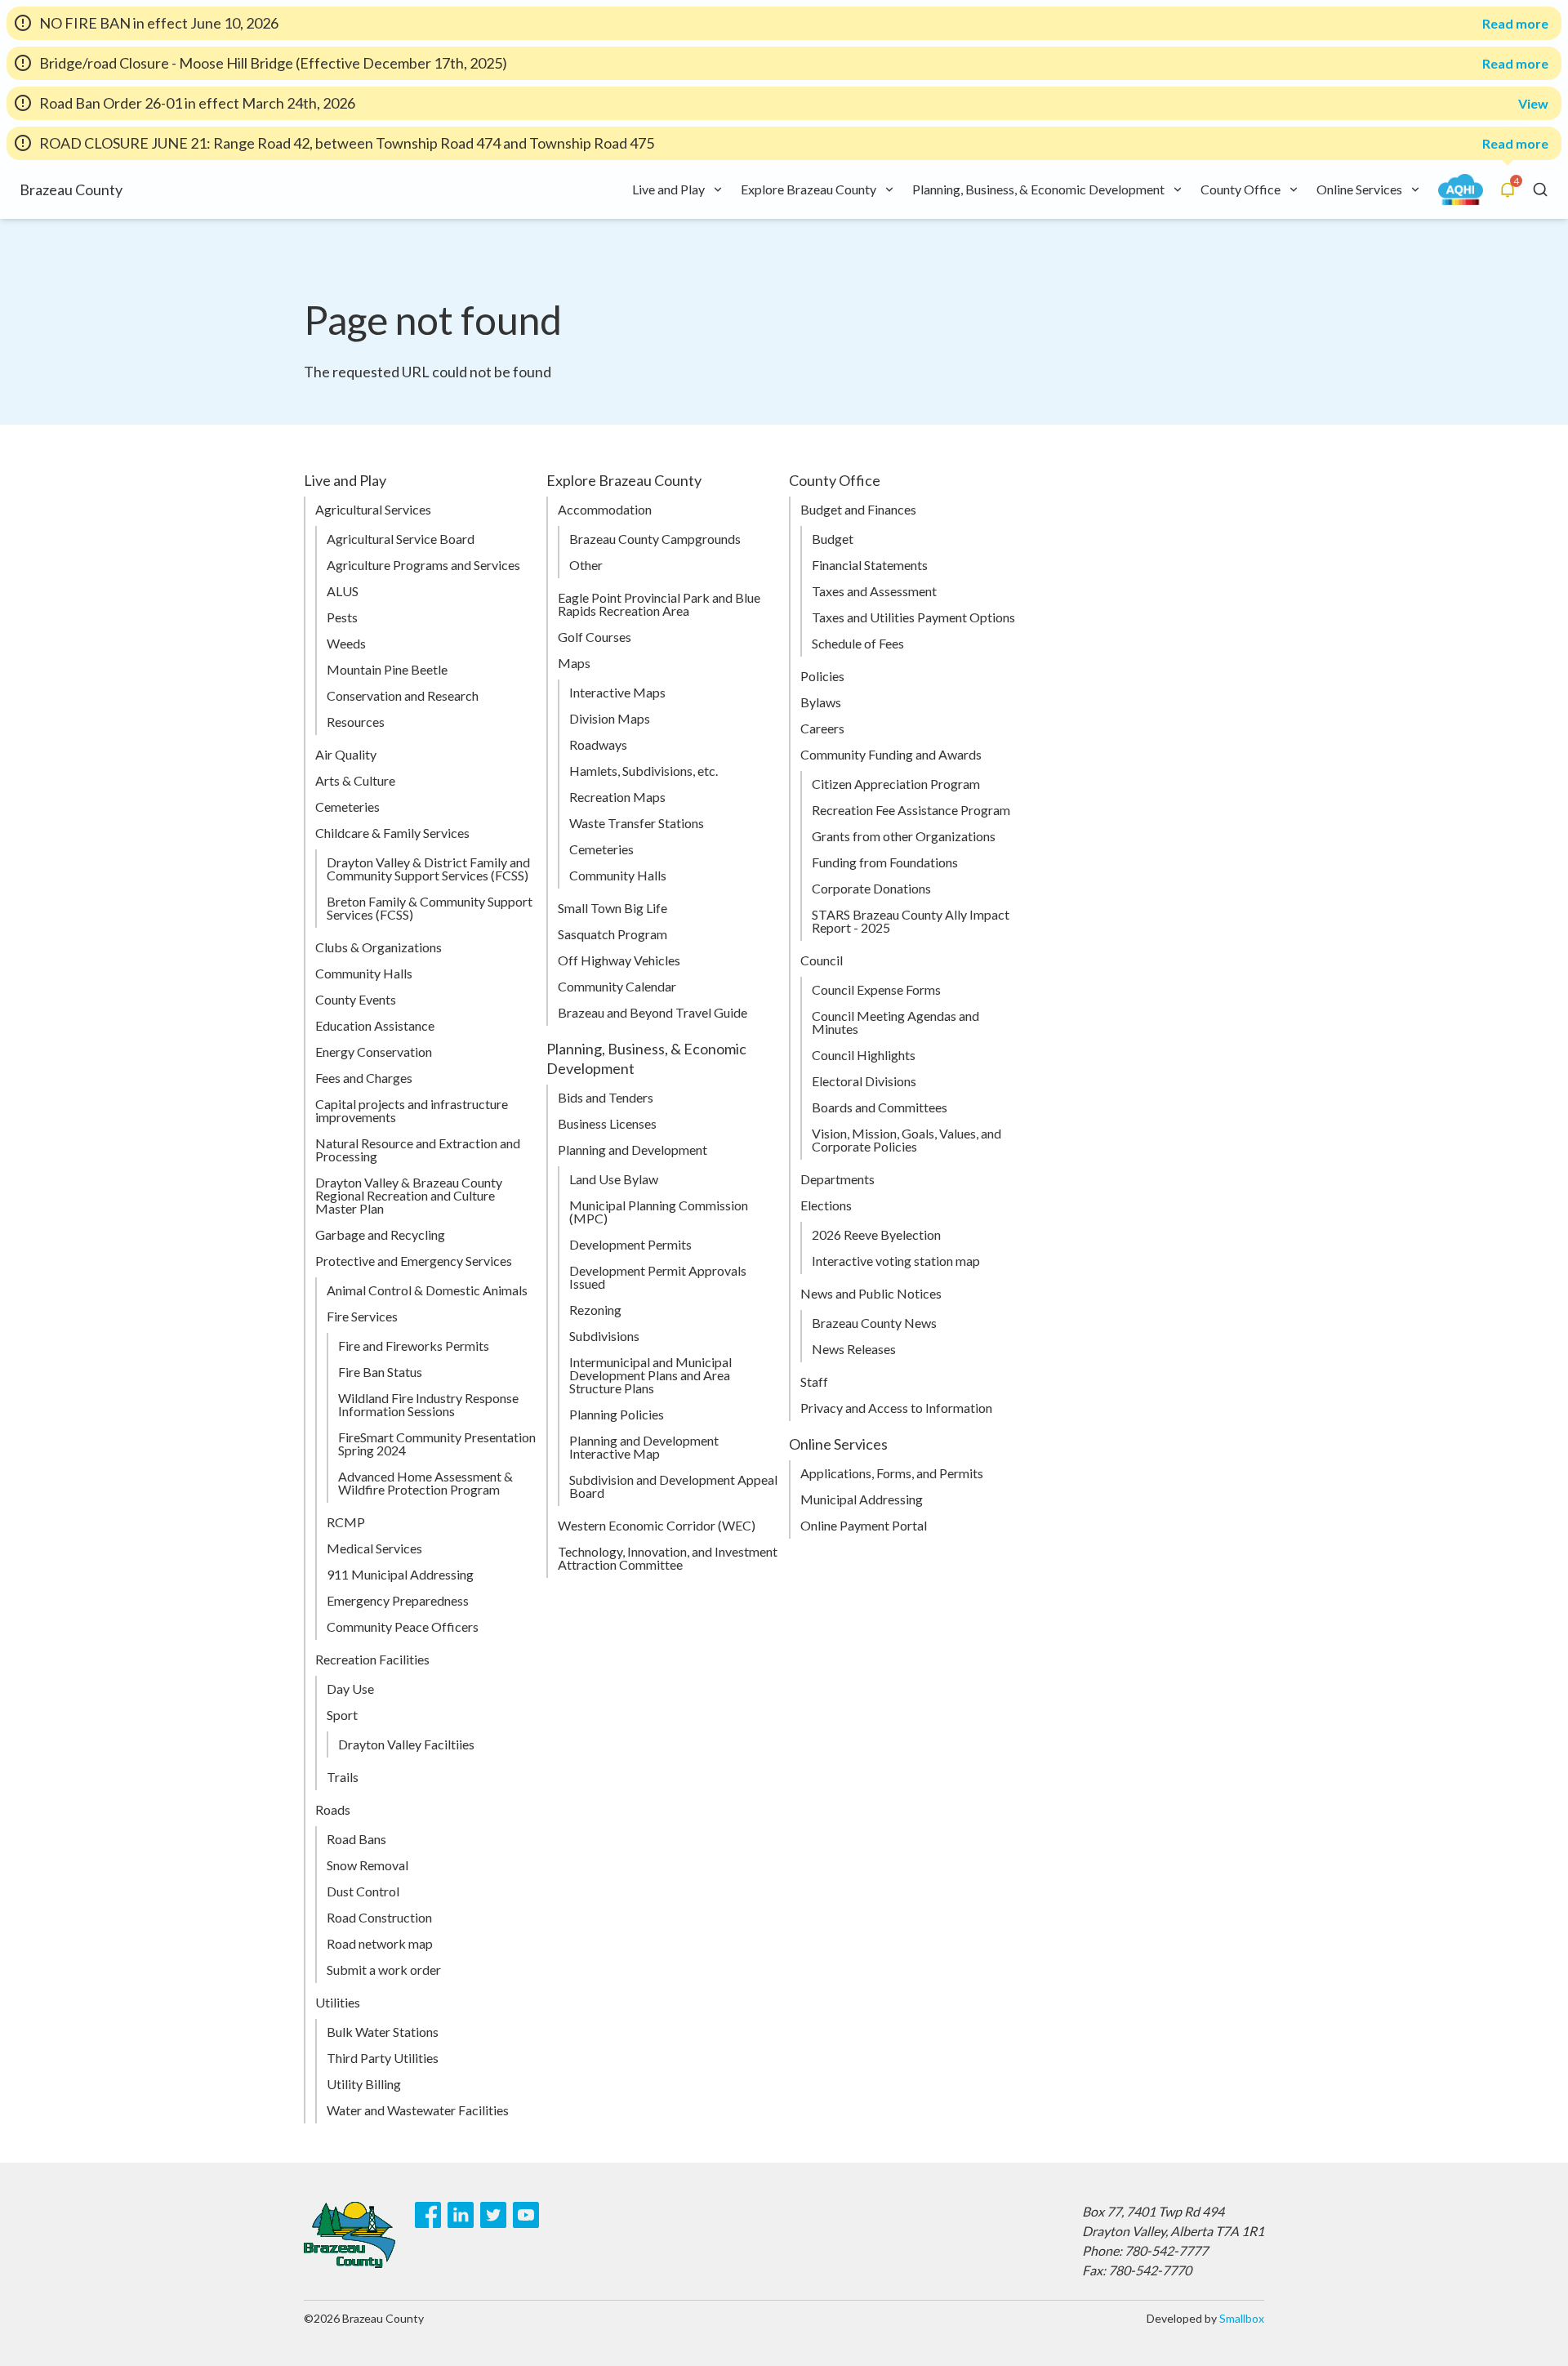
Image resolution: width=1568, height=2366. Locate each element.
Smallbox (1242, 2318)
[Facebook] (428, 2215)
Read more (1515, 24)
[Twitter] (493, 2215)
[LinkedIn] (461, 2215)
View (1533, 103)
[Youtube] (526, 2215)
